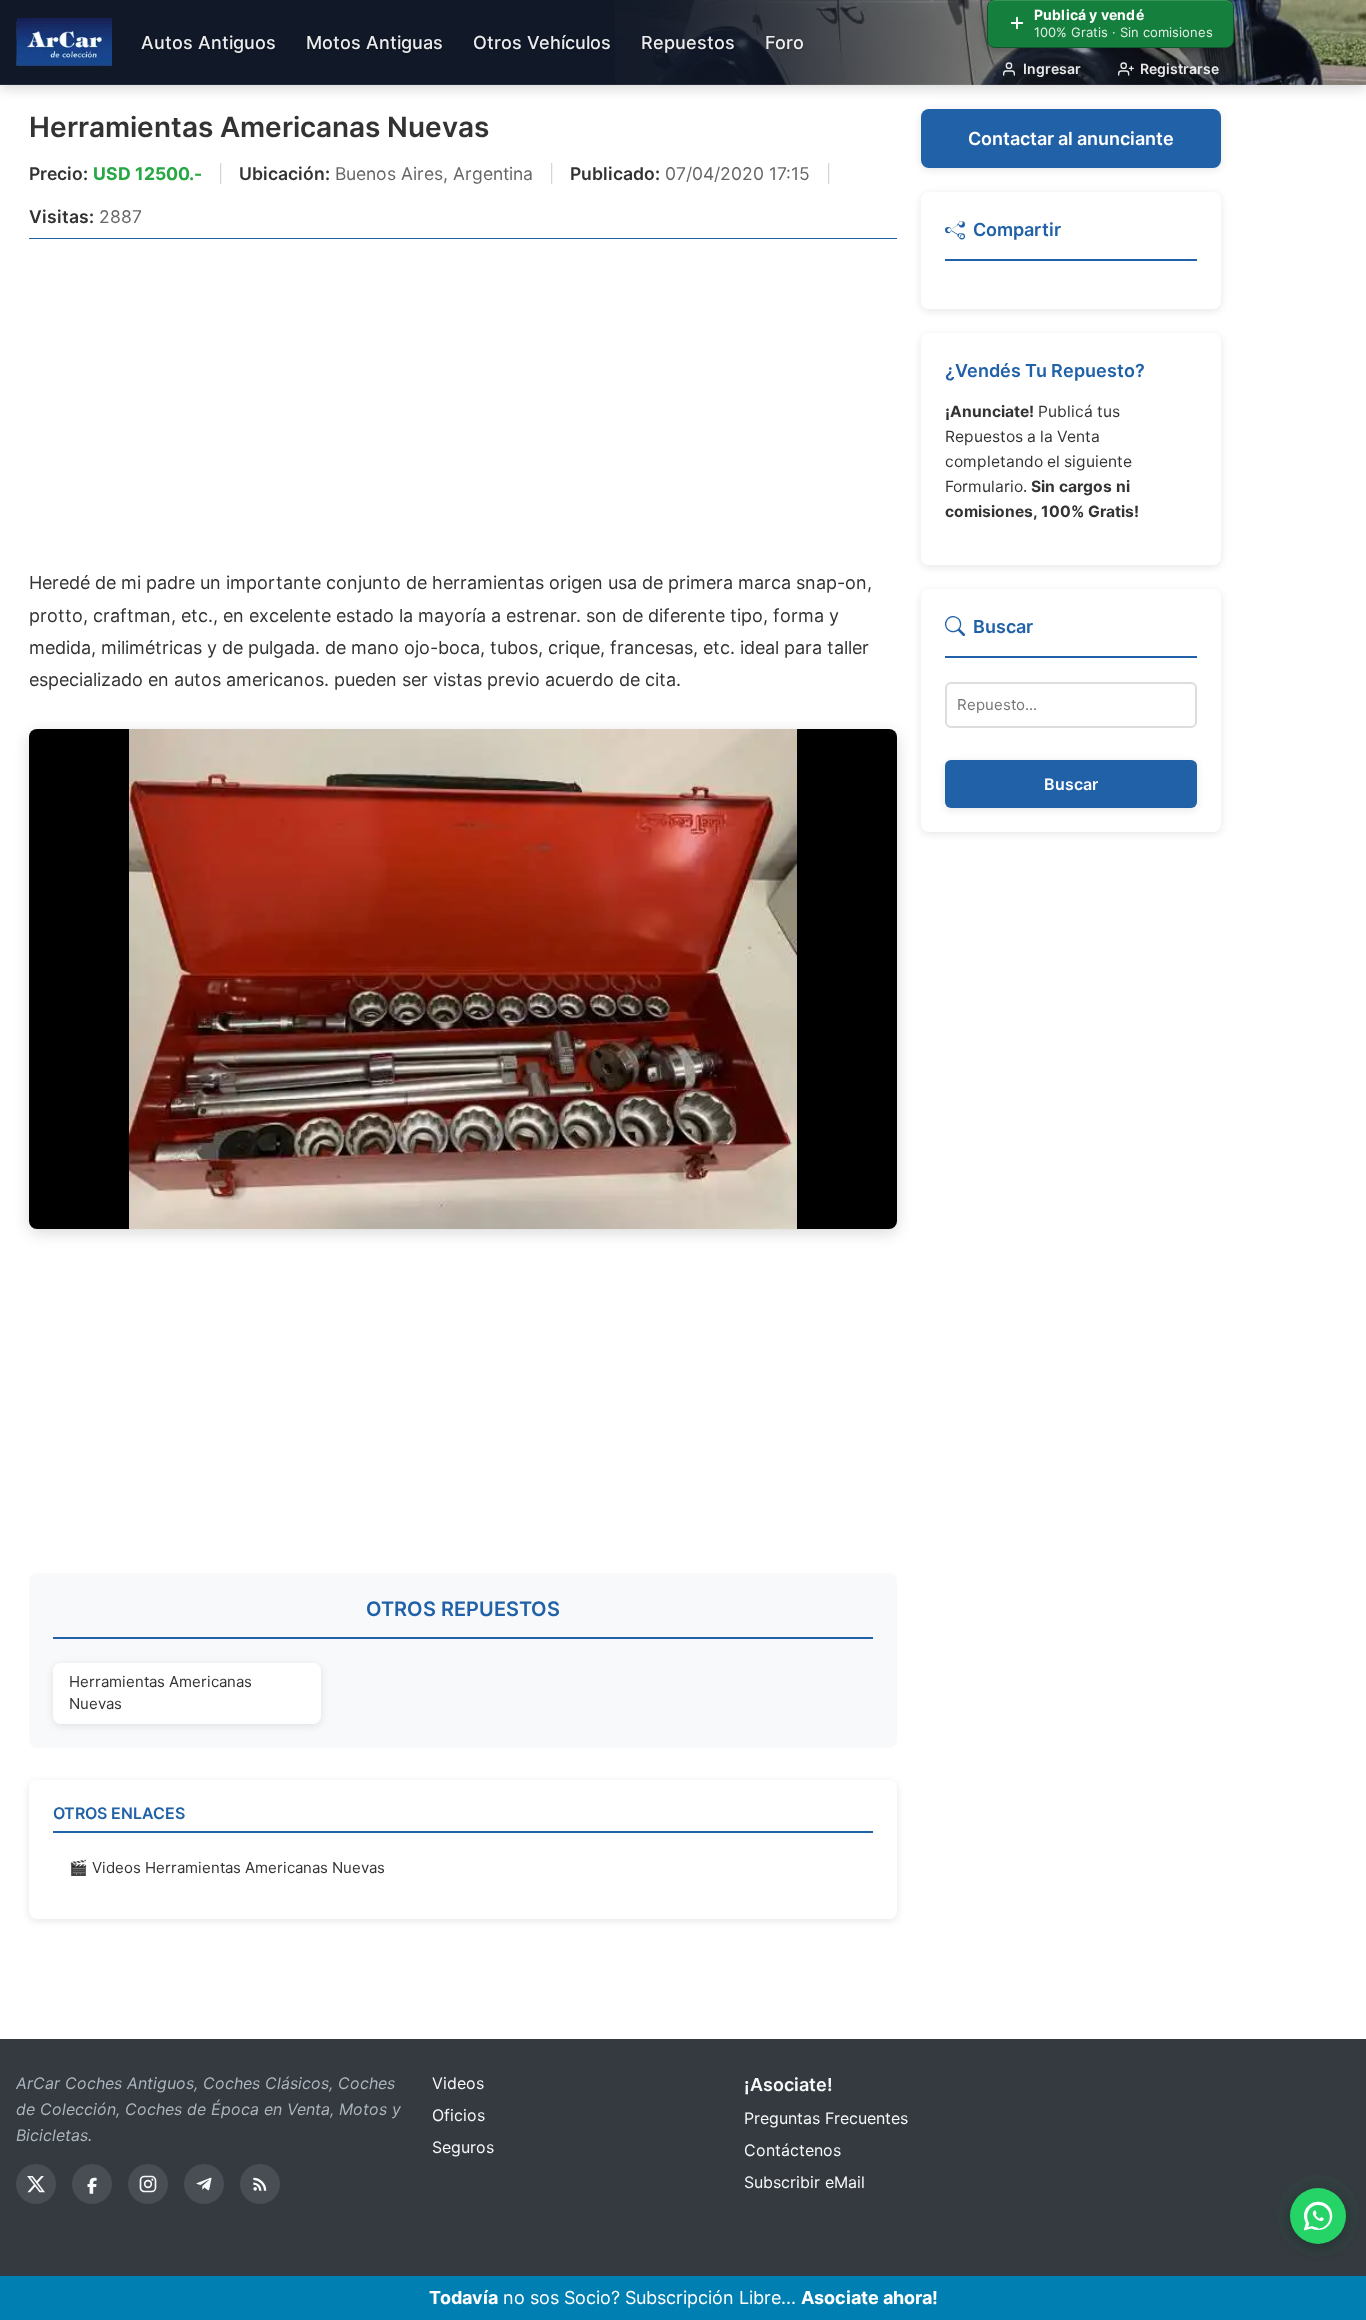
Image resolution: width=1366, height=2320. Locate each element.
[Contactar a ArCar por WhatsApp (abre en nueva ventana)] (1318, 2216)
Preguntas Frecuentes (826, 2118)
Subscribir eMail (804, 2182)
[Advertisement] (463, 403)
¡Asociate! (788, 2084)
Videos (458, 2083)
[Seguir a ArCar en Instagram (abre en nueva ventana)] (148, 2184)
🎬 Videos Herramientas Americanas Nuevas (227, 1867)
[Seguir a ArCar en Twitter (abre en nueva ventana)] (36, 2184)
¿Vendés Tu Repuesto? (1045, 370)
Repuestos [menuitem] (688, 42)
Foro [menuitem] (784, 42)
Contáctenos (792, 2150)
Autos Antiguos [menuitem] (208, 42)
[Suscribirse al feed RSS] (260, 2184)
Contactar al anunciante (1071, 138)
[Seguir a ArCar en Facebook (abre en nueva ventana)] (92, 2184)
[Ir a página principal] (64, 42)
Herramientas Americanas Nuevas (259, 127)
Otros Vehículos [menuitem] (542, 42)
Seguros (463, 2147)
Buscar (1071, 784)
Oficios (458, 2115)
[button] (1071, 238)
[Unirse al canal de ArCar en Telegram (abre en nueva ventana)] (204, 2184)
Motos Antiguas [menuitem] (374, 42)
